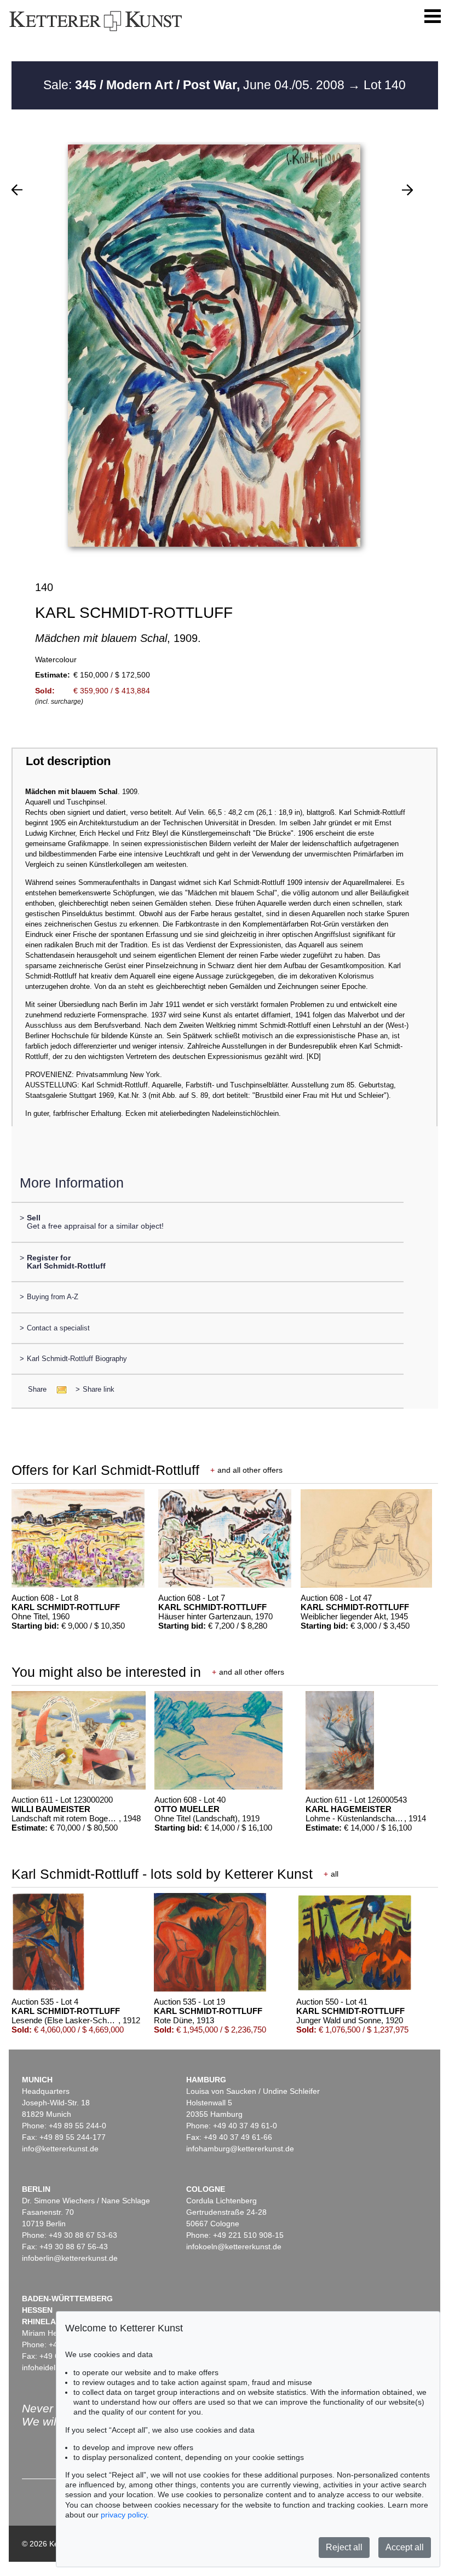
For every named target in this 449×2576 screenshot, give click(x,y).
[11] (407, 190)
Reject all (344, 2547)
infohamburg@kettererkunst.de (240, 2149)
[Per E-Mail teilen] (58, 1389)
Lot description (68, 761)
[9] (17, 190)
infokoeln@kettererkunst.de (234, 2247)
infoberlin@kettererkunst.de (70, 2258)
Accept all (405, 2547)
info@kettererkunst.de (60, 2149)
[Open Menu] (433, 16)
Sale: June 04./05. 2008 (195, 85)
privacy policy (124, 2515)
